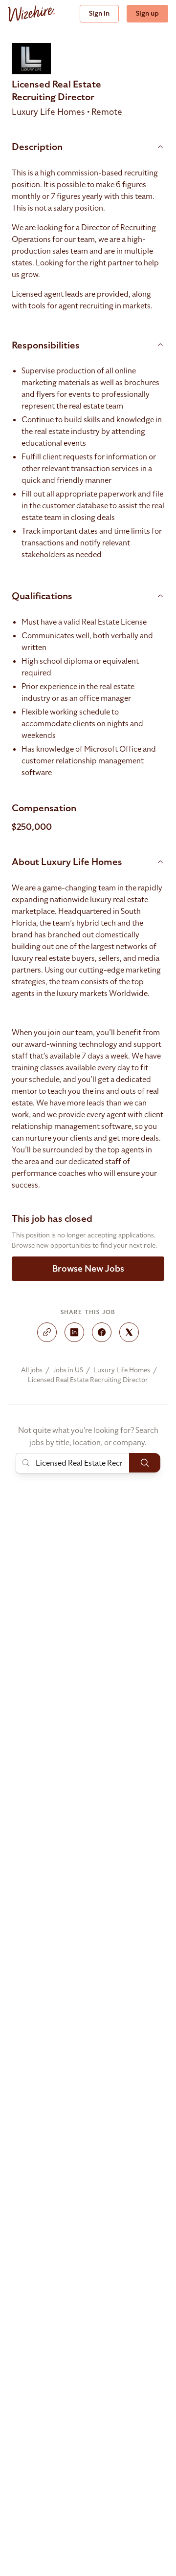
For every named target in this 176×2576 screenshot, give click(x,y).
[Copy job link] (47, 1332)
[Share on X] (129, 1332)
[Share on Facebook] (102, 1332)
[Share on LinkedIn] (74, 1332)
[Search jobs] (145, 1463)
